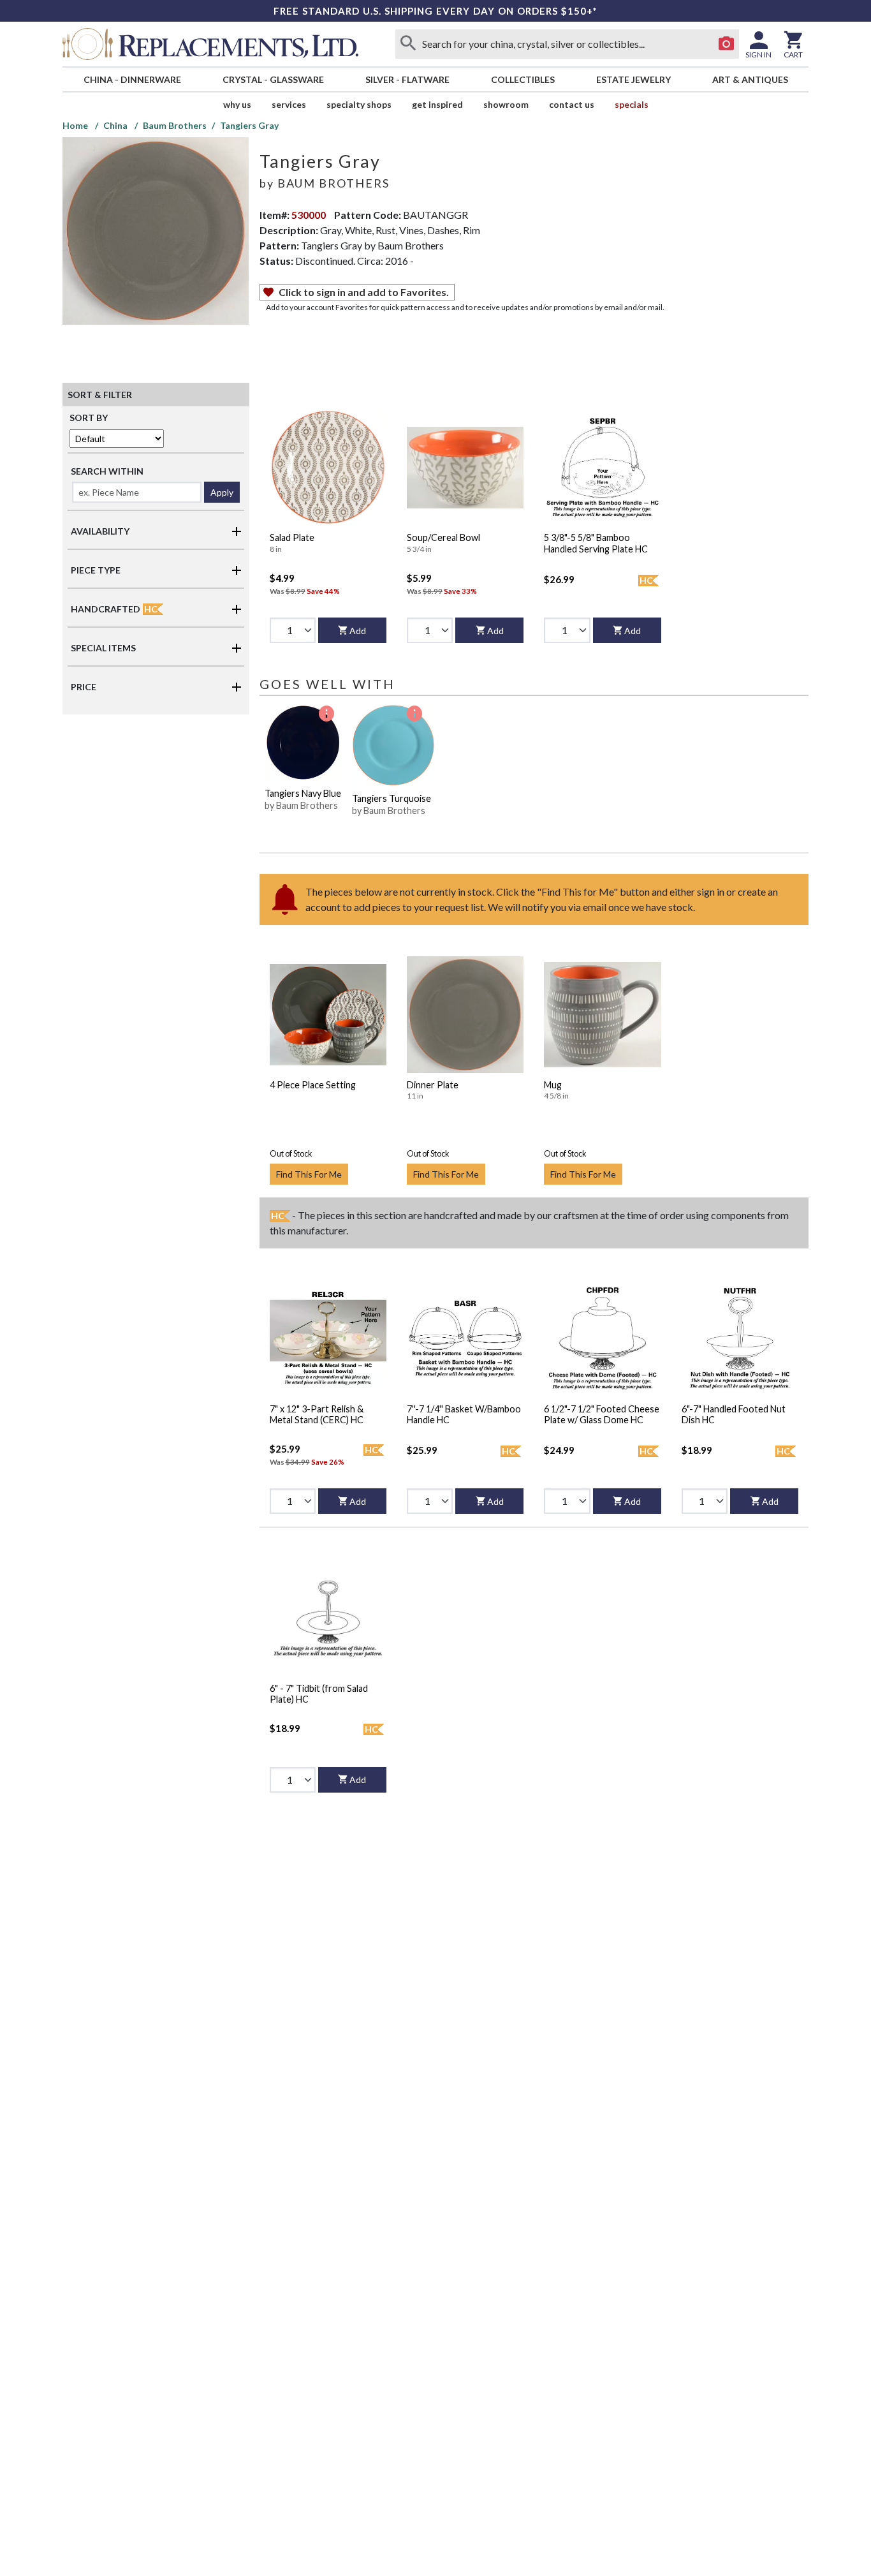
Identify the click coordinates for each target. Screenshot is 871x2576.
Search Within (107, 471)
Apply (222, 492)
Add (358, 631)
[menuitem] (132, 79)
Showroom (506, 104)
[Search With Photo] (726, 44)
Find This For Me (309, 1174)
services (289, 104)
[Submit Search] (408, 44)
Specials (632, 104)
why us (237, 104)
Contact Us (572, 104)
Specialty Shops (359, 104)
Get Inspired (437, 104)
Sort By (89, 418)
